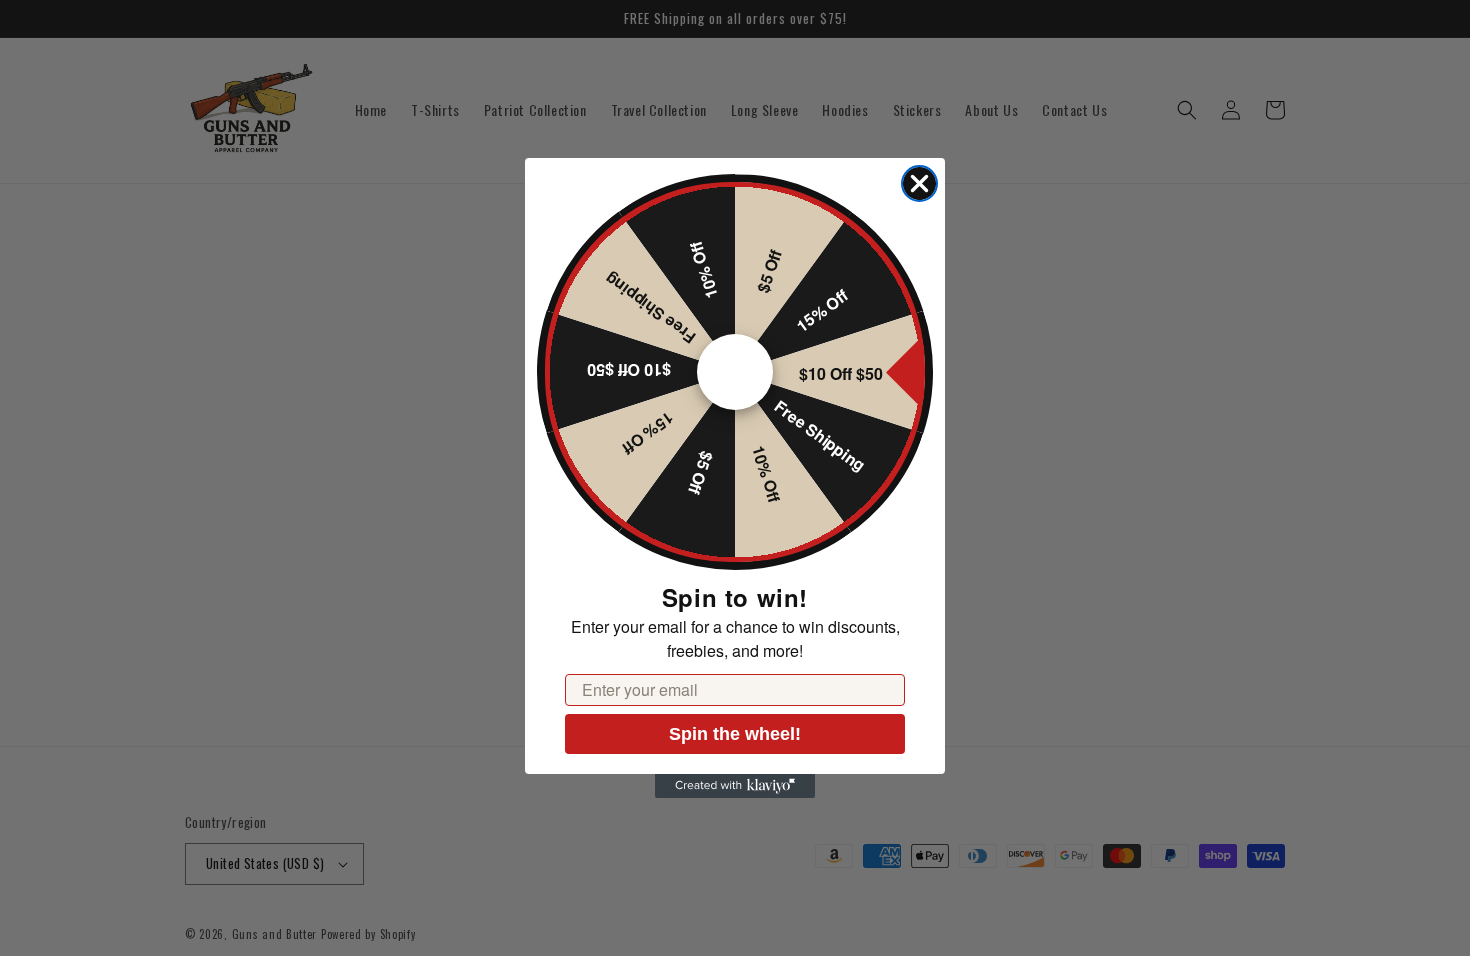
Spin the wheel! (735, 734)
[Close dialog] (919, 183)
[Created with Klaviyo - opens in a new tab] (735, 786)
